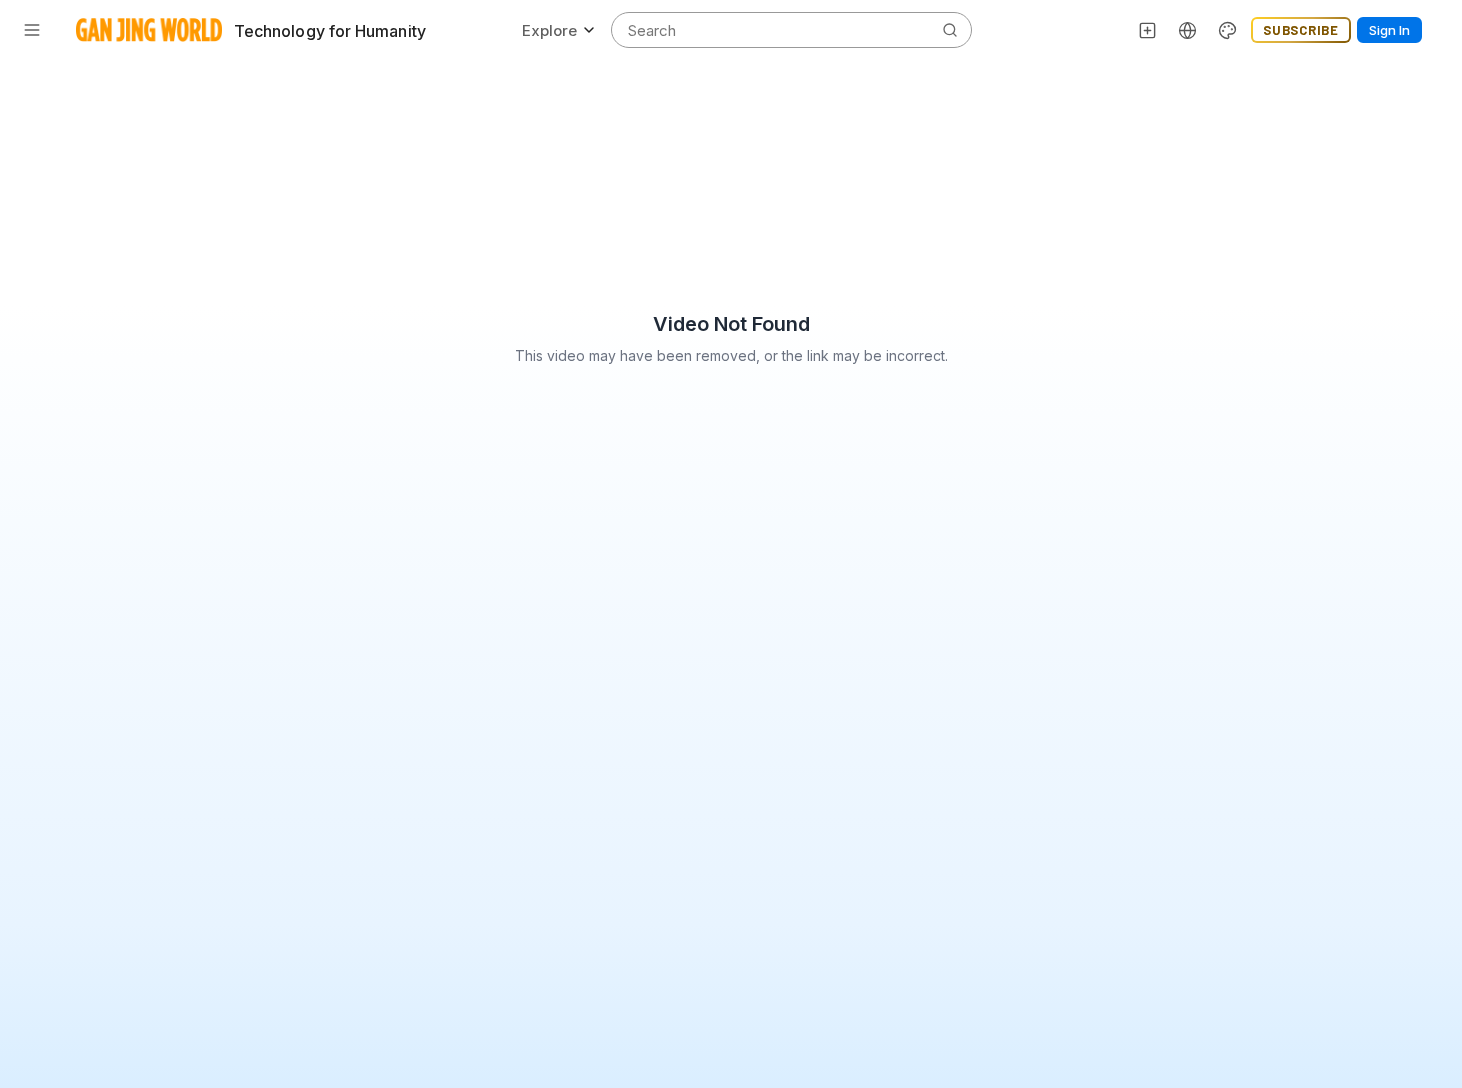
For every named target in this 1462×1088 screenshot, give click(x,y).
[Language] (1188, 30)
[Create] (1148, 30)
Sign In (1389, 30)
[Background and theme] (1228, 30)
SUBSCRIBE (1301, 30)
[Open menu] (32, 30)
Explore (549, 30)
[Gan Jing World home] (149, 30)
